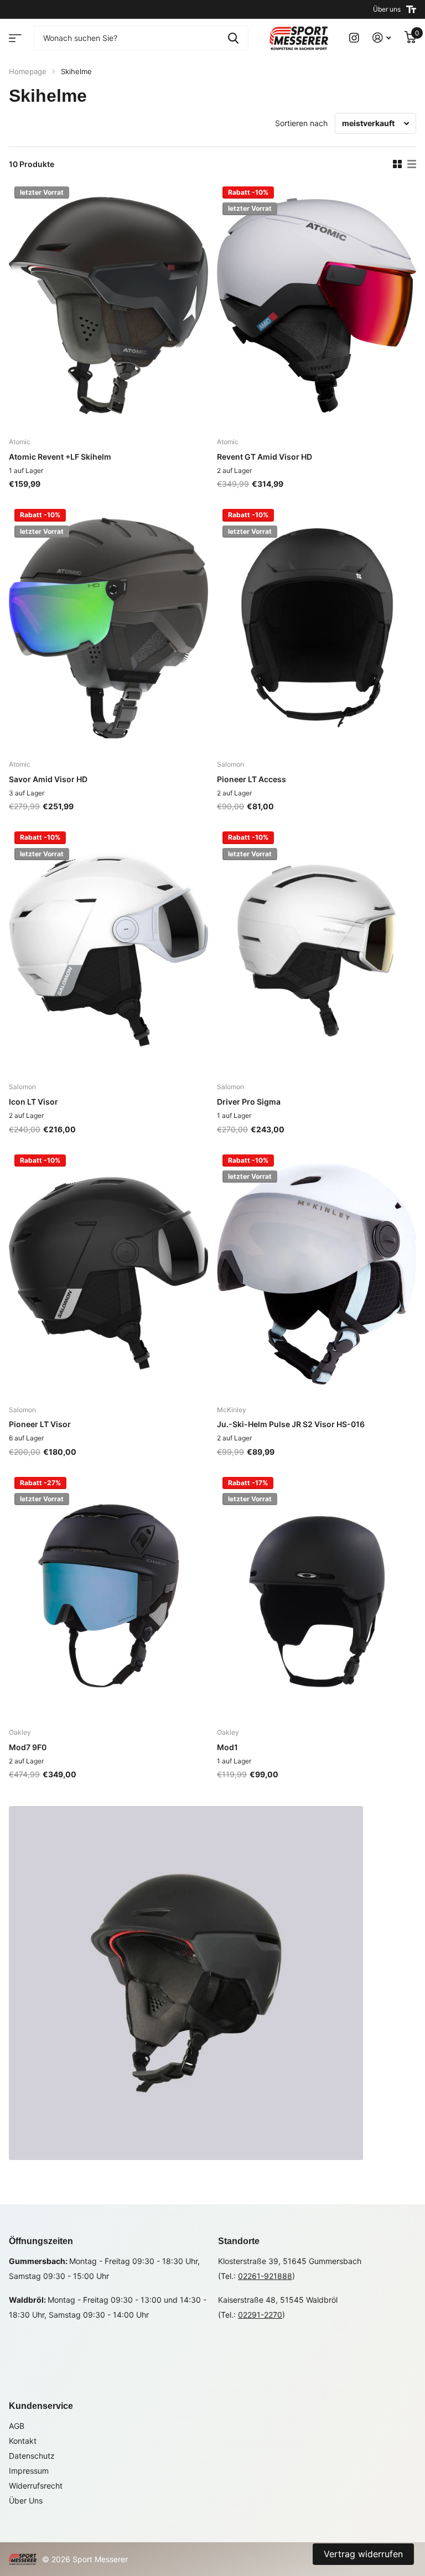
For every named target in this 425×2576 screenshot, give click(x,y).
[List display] (412, 164)
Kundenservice (41, 2406)
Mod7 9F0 (28, 1747)
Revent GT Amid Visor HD (265, 457)
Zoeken (233, 38)
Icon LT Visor (33, 1102)
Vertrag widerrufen (363, 2554)
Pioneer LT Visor (40, 1424)
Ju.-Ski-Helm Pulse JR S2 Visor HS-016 (291, 1424)
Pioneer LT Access (252, 779)
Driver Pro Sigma (249, 1102)
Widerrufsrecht (36, 2486)
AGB (17, 2426)
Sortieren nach (301, 123)
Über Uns (26, 2500)
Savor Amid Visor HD (48, 779)
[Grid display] (397, 164)
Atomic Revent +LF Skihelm (60, 457)
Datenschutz (32, 2456)
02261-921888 (265, 2276)
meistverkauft (368, 123)
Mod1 (227, 1747)
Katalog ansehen (14, 35)
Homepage (28, 71)
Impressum (29, 2471)
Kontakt (23, 2441)
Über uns (387, 9)
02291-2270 (260, 2315)
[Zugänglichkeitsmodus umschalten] (411, 9)
